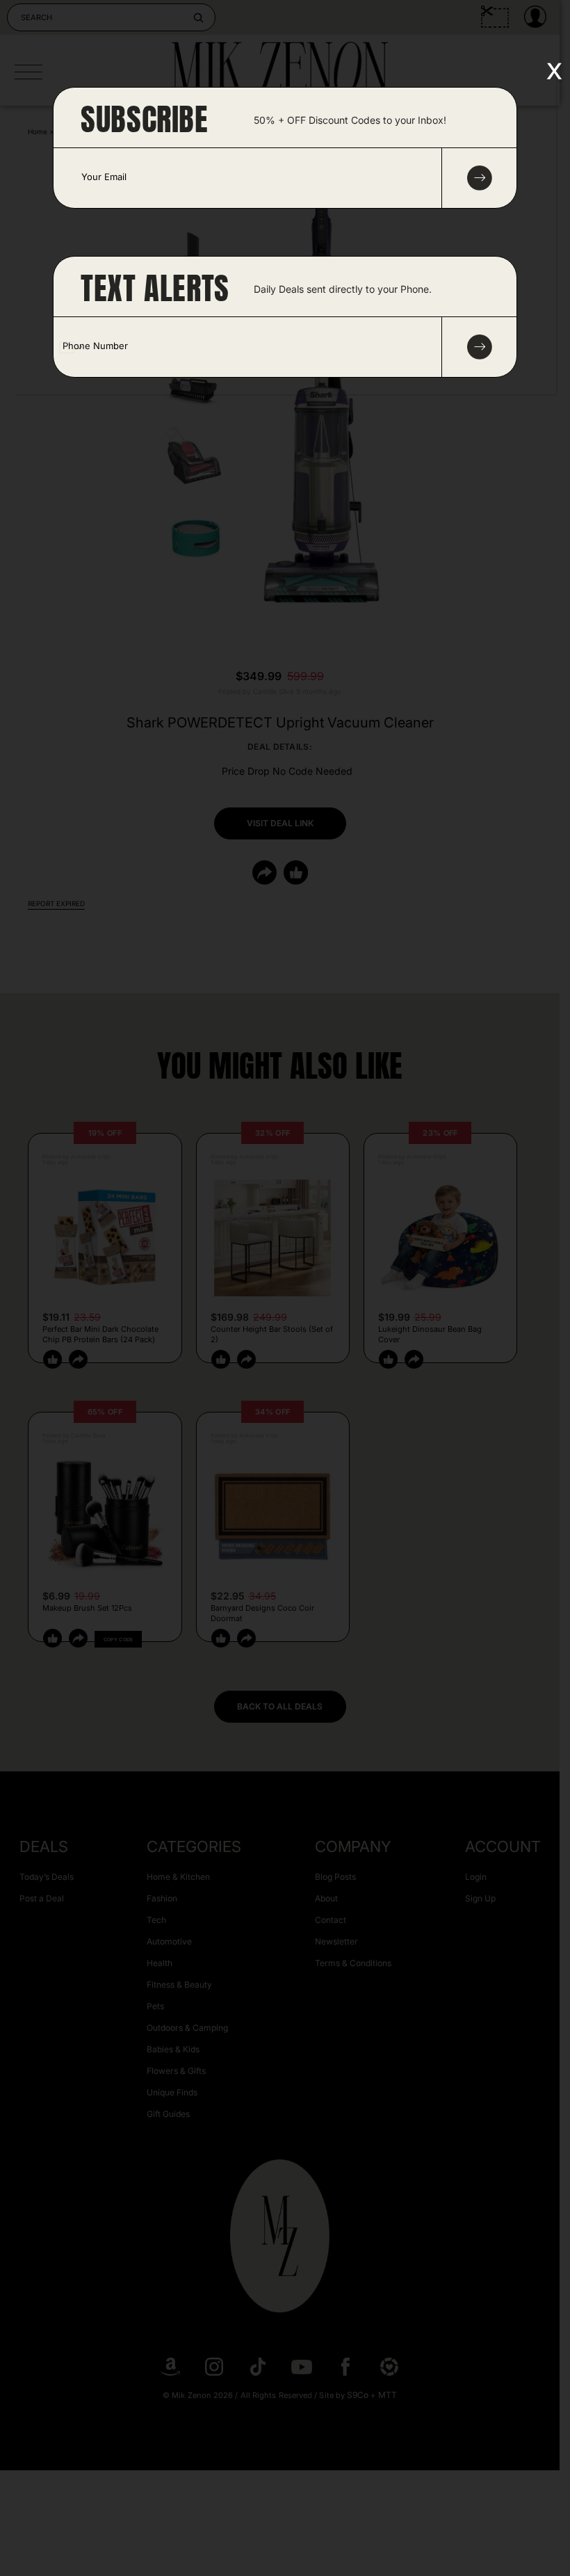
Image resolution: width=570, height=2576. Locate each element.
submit (480, 178)
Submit (480, 347)
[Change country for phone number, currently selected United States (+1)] (70, 347)
